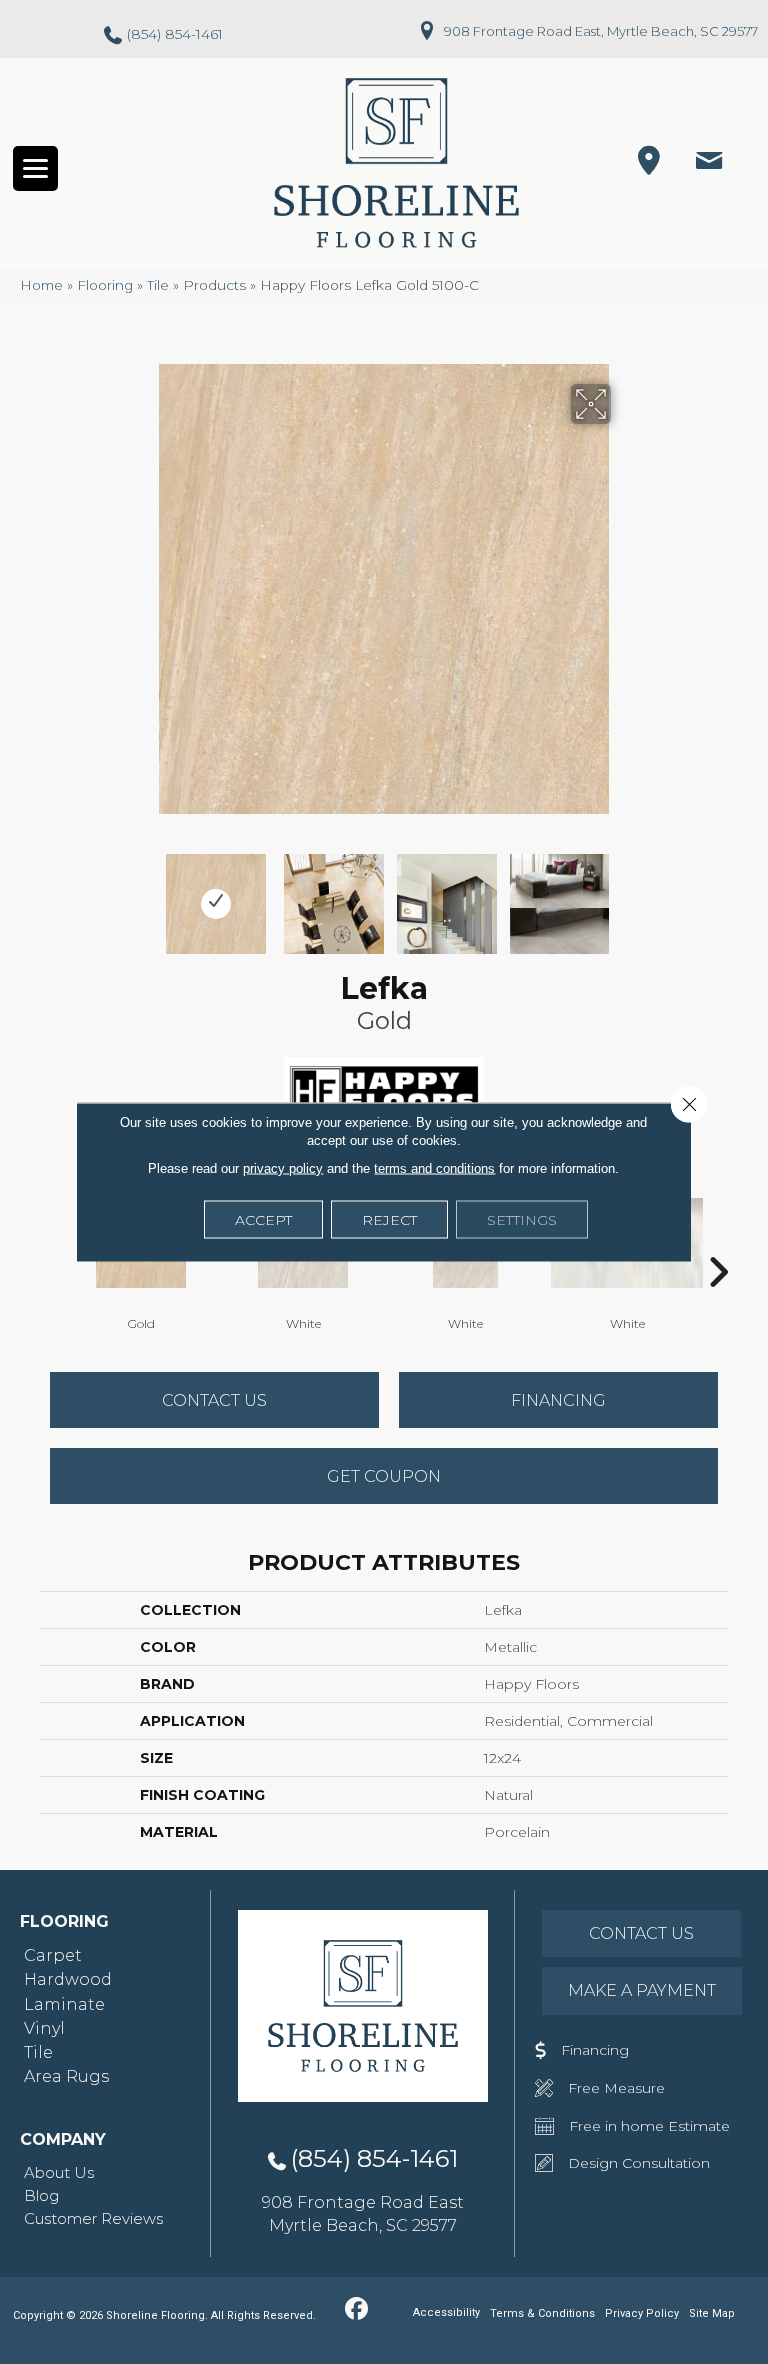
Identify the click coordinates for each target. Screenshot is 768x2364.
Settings (522, 1220)
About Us (59, 2172)
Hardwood (68, 1979)
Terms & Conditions (542, 2313)
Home (41, 285)
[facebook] (356, 2310)
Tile (158, 285)
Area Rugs (66, 2076)
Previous (144, 894)
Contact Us (214, 1400)
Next (624, 894)
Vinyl (44, 2028)
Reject (389, 1220)
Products (214, 285)
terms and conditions (434, 1168)
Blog (41, 2195)
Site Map (712, 2313)
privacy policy (283, 1168)
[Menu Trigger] (35, 168)
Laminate (64, 2004)
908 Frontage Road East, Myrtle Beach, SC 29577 (601, 31)
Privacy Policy (642, 2313)
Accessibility (446, 2312)
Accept (263, 1220)
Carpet (53, 1955)
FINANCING (558, 1400)
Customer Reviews (93, 2218)
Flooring (105, 285)
